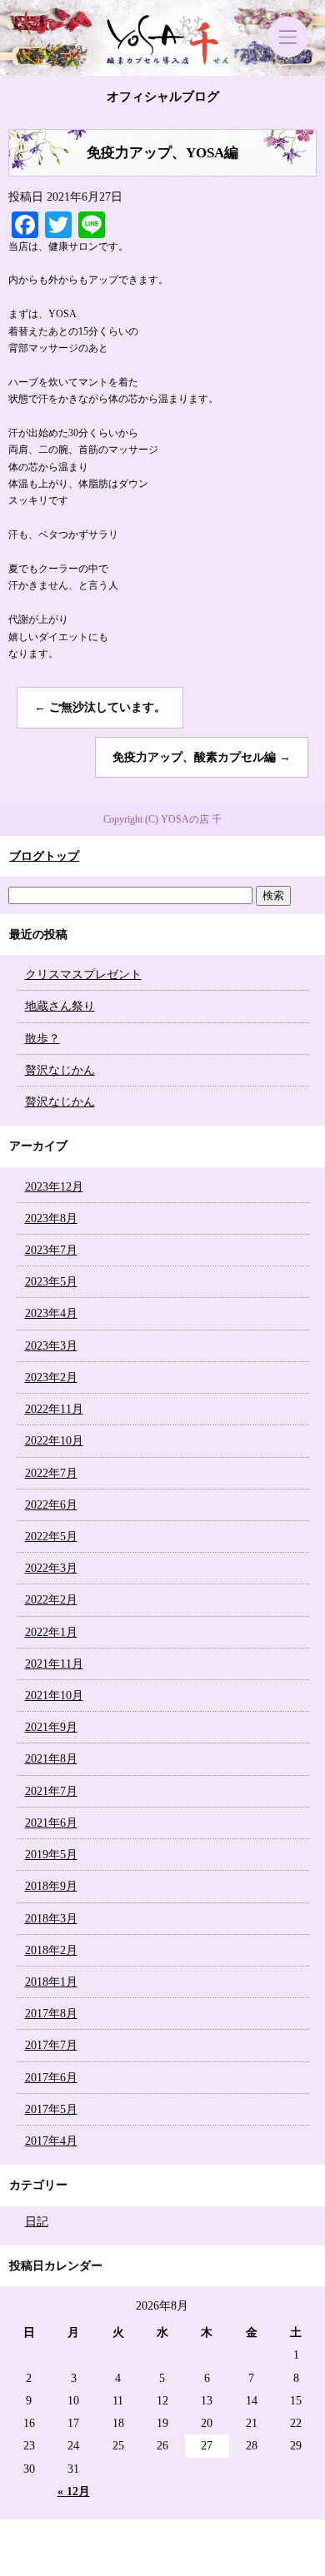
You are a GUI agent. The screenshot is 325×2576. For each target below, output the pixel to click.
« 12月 (74, 2491)
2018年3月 (51, 1919)
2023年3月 (51, 1346)
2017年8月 (51, 2014)
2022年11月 (54, 1409)
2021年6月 (51, 1823)
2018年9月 (51, 1886)
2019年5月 (51, 1855)
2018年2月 (51, 1950)
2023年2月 (51, 1378)
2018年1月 (51, 1982)
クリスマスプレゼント (83, 975)
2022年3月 (51, 1568)
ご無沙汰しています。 (100, 707)
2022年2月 (51, 1600)
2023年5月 (51, 1282)
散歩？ (42, 1039)
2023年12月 (54, 1187)
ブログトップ (44, 856)
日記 (37, 2222)
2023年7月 (51, 1250)
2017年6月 (51, 2078)
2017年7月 (51, 2045)
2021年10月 (54, 1696)
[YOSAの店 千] (162, 38)
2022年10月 (54, 1441)
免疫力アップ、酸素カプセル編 (202, 757)
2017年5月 (51, 2109)
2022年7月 (51, 1473)
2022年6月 (51, 1505)
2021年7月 (51, 1791)
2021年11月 (54, 1664)
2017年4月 (51, 2141)
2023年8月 (51, 1218)
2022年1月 (51, 1632)
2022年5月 (51, 1537)
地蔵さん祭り (60, 1006)
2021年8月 (51, 1759)
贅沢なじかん (60, 1070)
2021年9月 (51, 1727)
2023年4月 (51, 1313)
